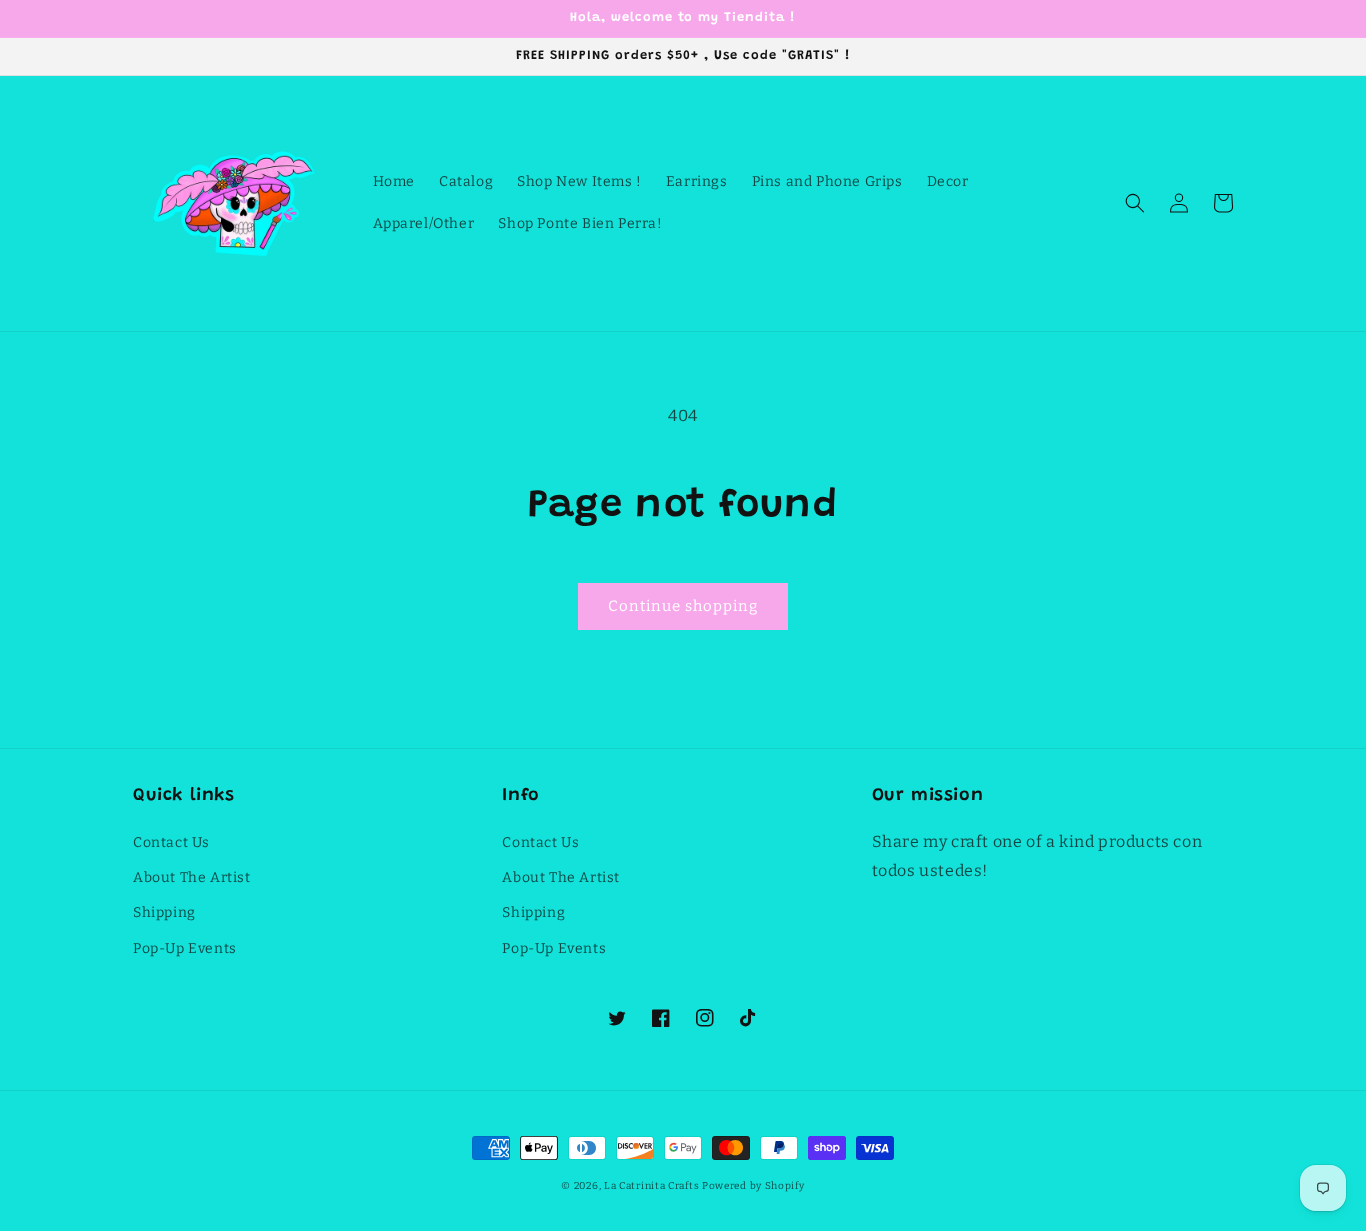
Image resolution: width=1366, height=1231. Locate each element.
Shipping (164, 912)
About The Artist (192, 877)
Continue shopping (683, 606)
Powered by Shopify (753, 1186)
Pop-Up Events (185, 948)
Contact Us (171, 842)
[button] (1135, 203)
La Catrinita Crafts (651, 1186)
